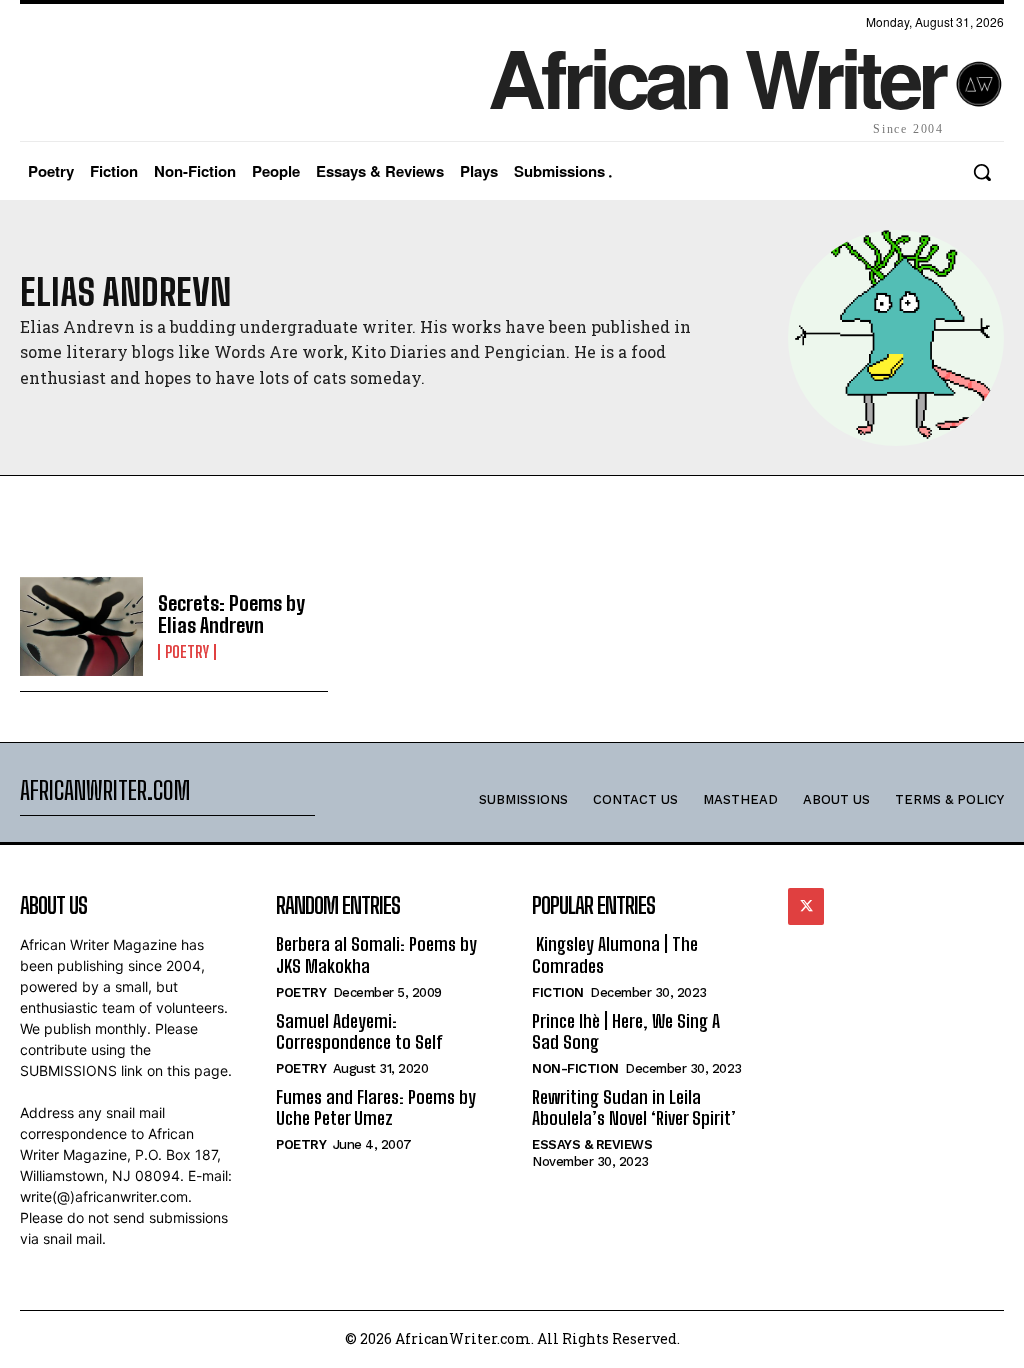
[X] (806, 906)
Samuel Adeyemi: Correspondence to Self (359, 1032)
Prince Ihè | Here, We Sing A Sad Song (626, 1032)
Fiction (558, 992)
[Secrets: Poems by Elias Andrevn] (81, 626)
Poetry (187, 652)
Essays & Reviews (592, 1144)
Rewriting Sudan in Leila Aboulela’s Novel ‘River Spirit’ (634, 1108)
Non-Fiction (575, 1068)
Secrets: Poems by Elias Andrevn (231, 614)
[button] (982, 172)
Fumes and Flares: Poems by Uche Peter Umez (376, 1108)
